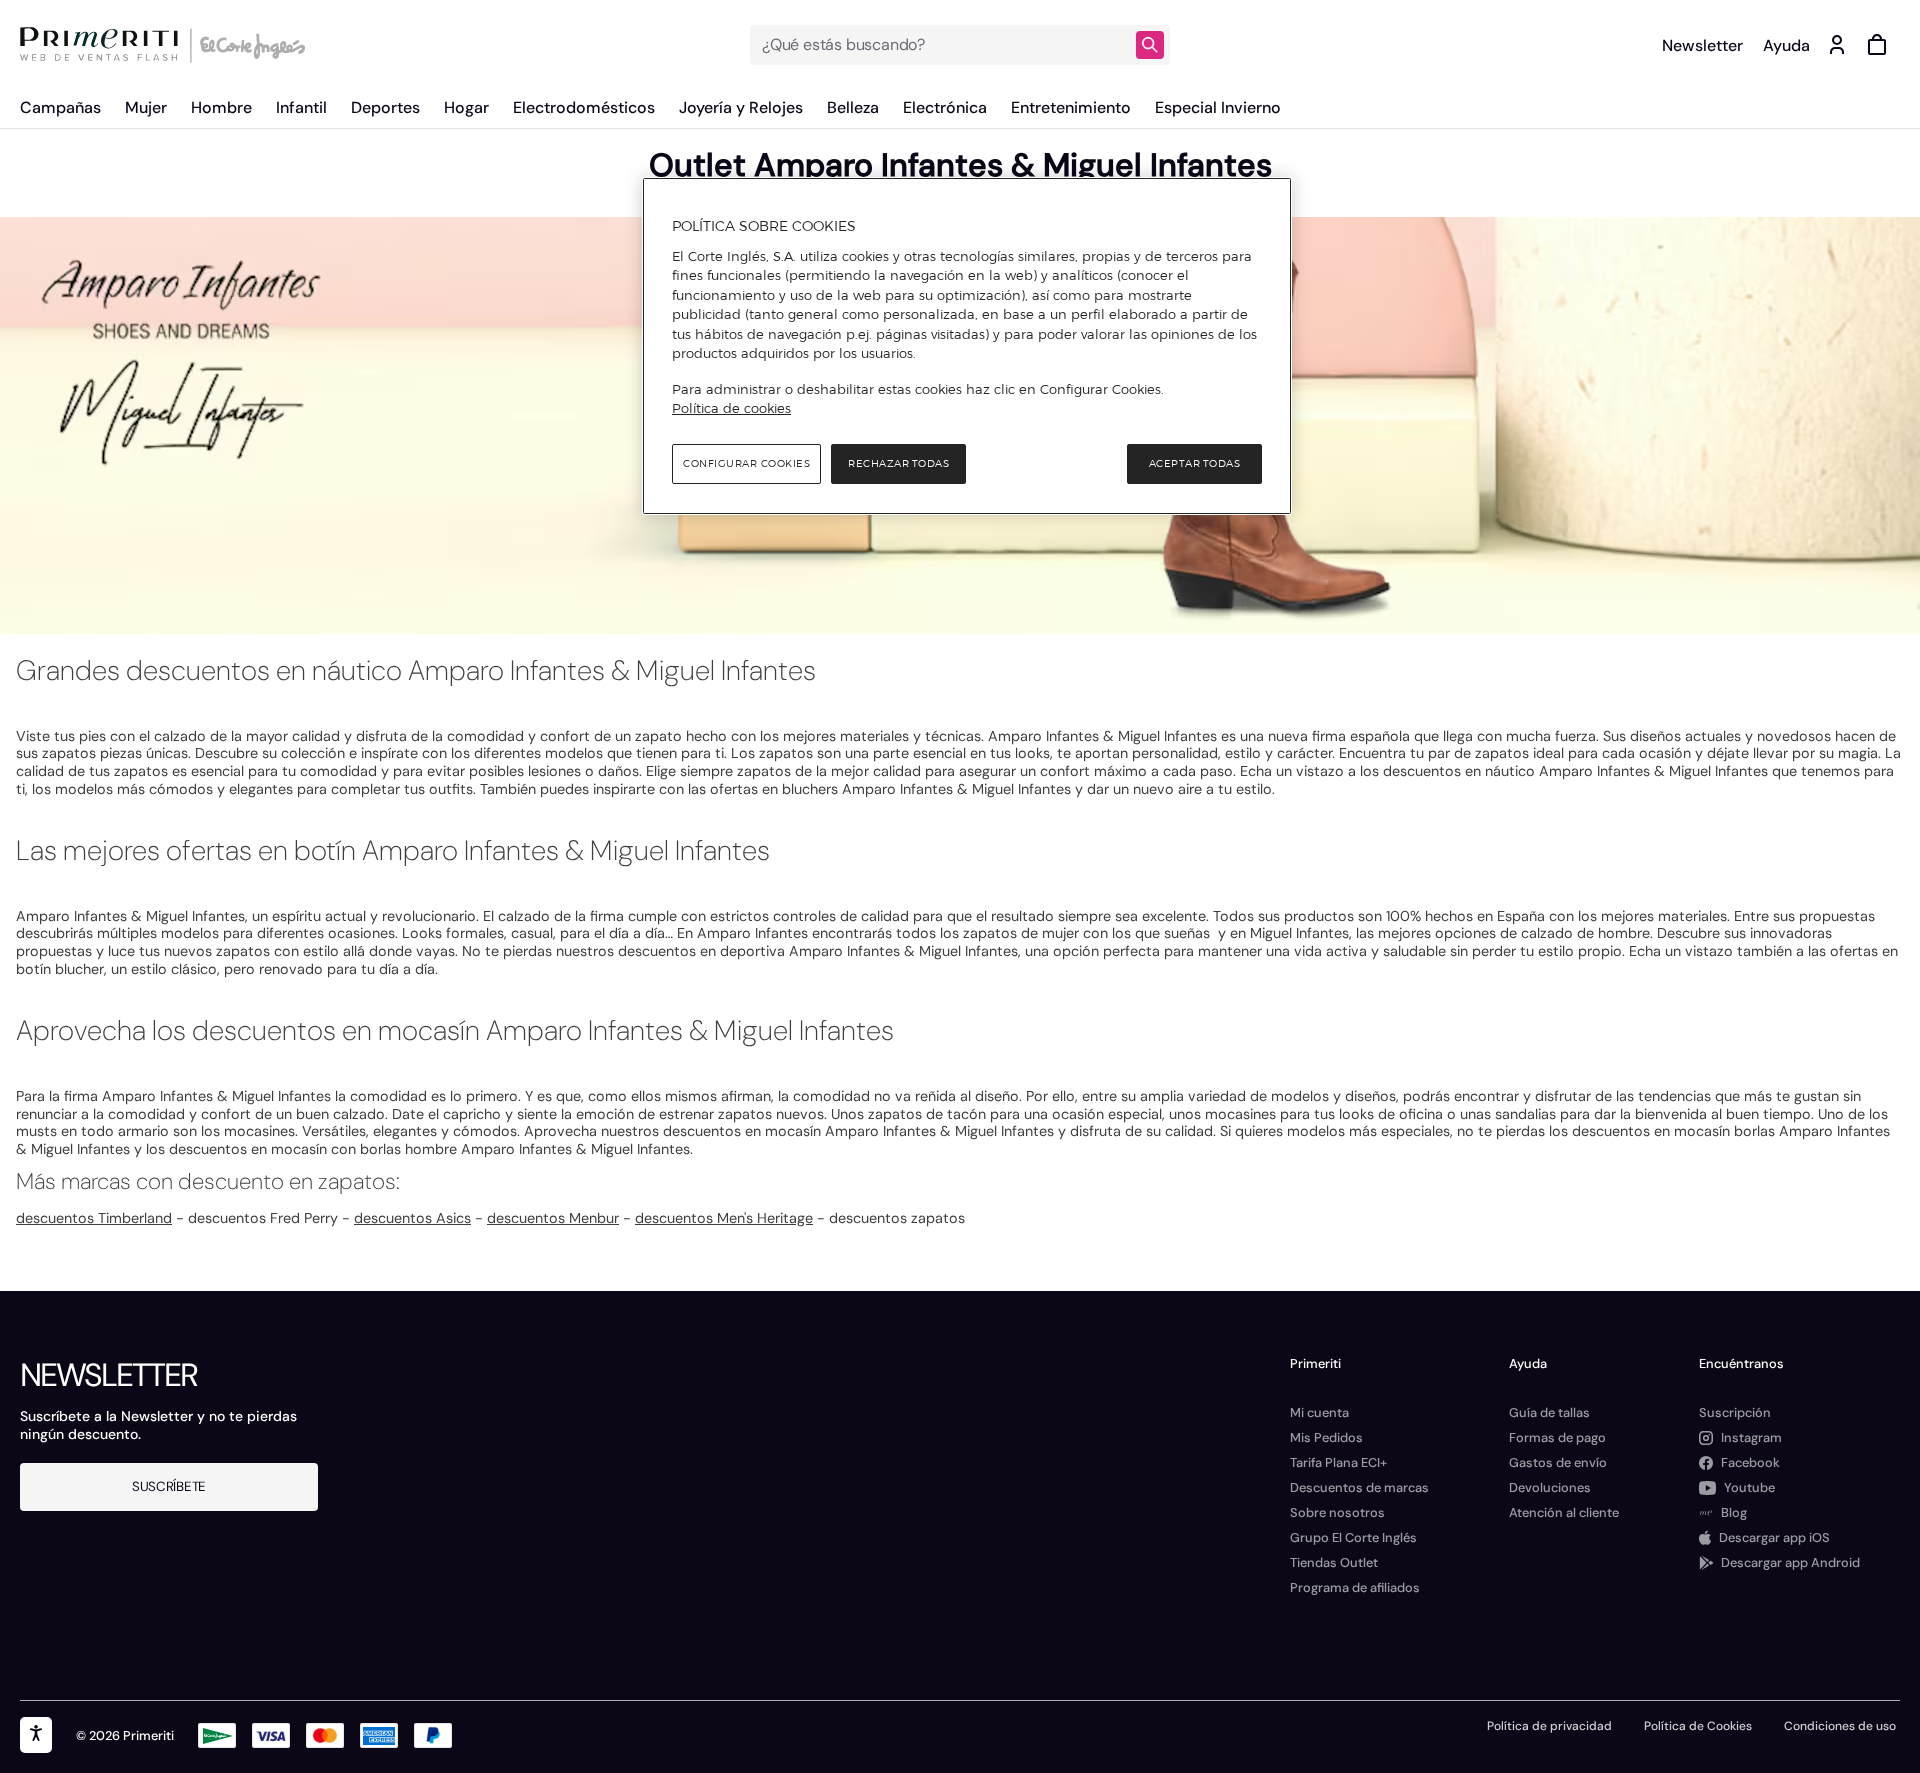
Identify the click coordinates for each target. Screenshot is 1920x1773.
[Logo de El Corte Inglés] (249, 45)
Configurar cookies (746, 463)
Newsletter (1702, 45)
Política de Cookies (1698, 1726)
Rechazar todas (898, 463)
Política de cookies (731, 408)
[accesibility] (36, 1735)
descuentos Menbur (553, 1218)
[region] (967, 346)
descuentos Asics (412, 1218)
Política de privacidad (1549, 1726)
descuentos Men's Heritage (724, 1218)
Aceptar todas (1195, 463)
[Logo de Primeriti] (104, 45)
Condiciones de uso (1840, 1726)
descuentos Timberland (94, 1218)
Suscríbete (169, 1486)
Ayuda (1786, 45)
